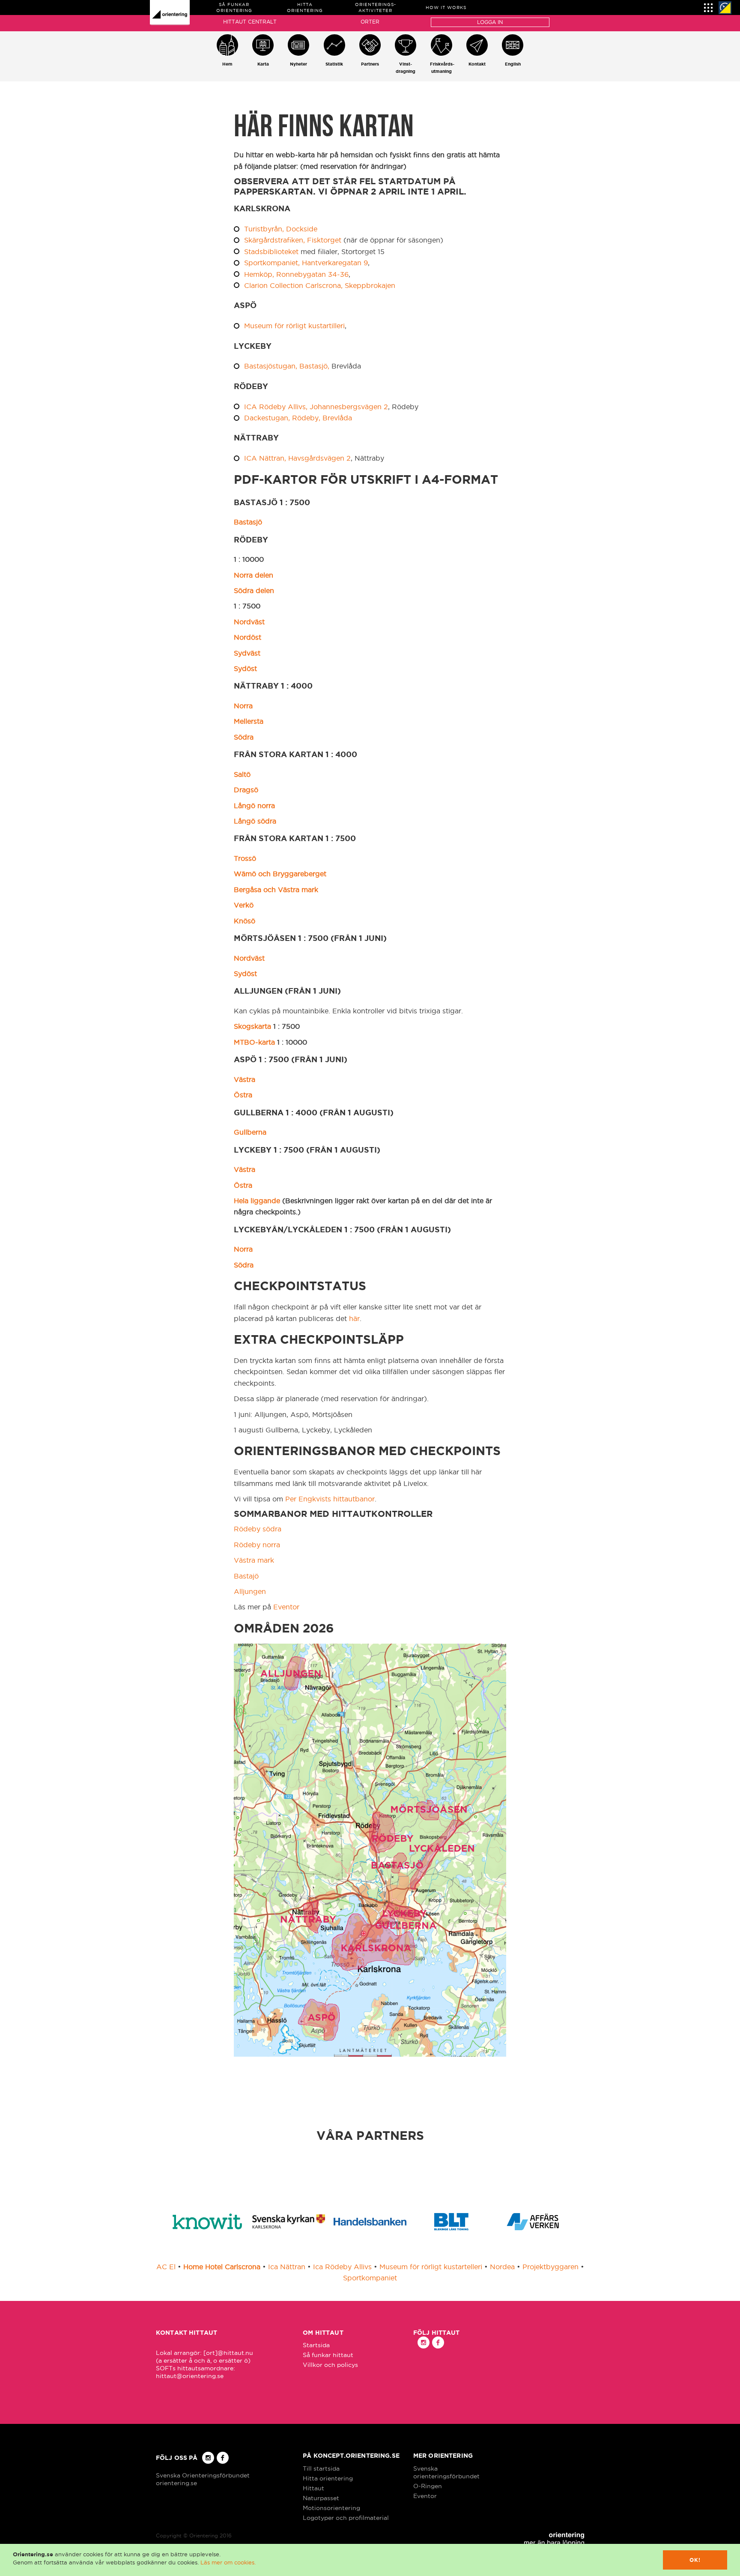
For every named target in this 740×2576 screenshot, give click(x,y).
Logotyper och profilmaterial (346, 2518)
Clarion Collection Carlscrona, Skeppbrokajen (320, 285)
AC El (166, 2267)
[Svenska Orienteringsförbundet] (725, 8)
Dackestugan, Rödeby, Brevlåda (298, 418)
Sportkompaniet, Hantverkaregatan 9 (306, 263)
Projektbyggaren (551, 2267)
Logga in (490, 22)
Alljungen (250, 1591)
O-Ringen (428, 2486)
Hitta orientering (328, 2478)
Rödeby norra (257, 1545)
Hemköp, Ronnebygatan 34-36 (296, 274)
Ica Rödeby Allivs (342, 2267)
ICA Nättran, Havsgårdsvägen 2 (297, 458)
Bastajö (246, 1576)
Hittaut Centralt (250, 22)
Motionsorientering (331, 2508)
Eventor (286, 1607)
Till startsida (321, 2468)
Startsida (316, 2345)
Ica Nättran (287, 2267)
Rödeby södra (258, 1529)
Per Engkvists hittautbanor (330, 1499)
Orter (370, 22)
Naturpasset (321, 2498)
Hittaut (313, 2488)
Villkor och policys (330, 2365)
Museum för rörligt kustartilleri (294, 326)
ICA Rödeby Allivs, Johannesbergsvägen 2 (316, 407)
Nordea (502, 2267)
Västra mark (254, 1560)
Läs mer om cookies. (228, 2562)
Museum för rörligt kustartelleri (431, 2267)
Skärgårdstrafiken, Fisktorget (293, 240)
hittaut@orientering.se (190, 2376)
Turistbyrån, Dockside (281, 229)
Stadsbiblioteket (271, 252)
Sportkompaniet (370, 2278)
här (354, 1318)
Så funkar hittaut (328, 2355)
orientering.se (176, 2483)
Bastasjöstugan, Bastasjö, (287, 366)
